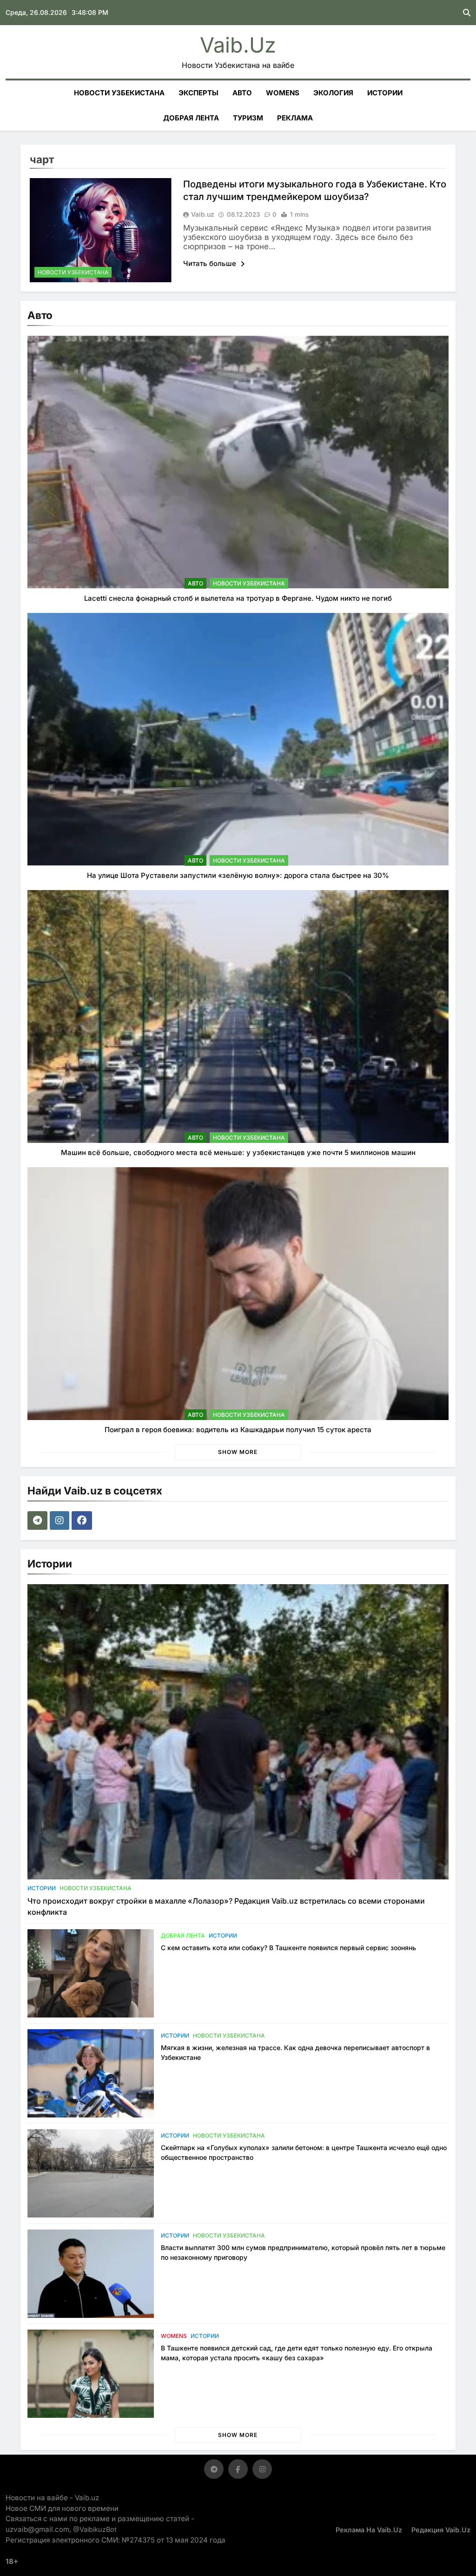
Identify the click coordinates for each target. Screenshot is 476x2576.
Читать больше (211, 263)
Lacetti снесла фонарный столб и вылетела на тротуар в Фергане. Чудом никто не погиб (238, 598)
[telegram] (39, 1520)
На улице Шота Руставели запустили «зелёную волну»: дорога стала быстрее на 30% (238, 875)
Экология (333, 93)
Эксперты (198, 93)
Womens (283, 93)
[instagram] (61, 1520)
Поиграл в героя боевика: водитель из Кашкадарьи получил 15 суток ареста (238, 1430)
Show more (238, 1452)
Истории (385, 93)
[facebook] (83, 1520)
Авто (242, 93)
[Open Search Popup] (467, 13)
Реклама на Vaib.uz (369, 2530)
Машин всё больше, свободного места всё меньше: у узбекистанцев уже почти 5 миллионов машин (238, 1152)
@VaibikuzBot (95, 2529)
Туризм (248, 118)
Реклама (295, 118)
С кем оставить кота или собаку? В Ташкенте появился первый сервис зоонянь (288, 1948)
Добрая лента (191, 118)
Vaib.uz (238, 45)
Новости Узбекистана (119, 93)
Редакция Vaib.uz (441, 2530)
